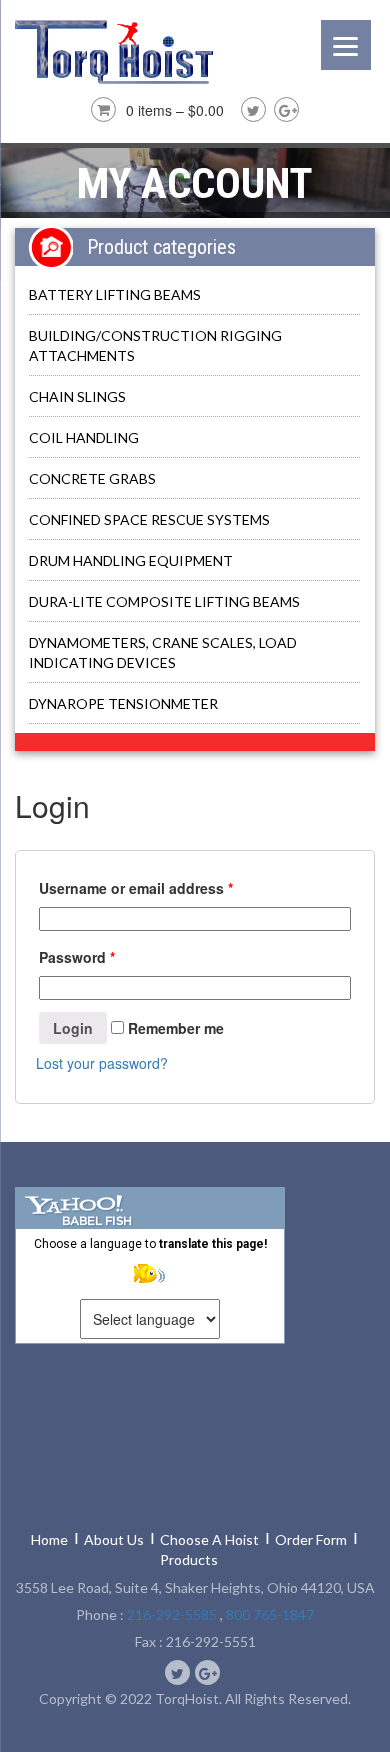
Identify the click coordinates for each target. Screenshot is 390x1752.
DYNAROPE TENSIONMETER (123, 703)
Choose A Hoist (209, 1539)
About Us (114, 1539)
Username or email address (136, 888)
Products (189, 1559)
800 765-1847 (270, 1614)
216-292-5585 (172, 1614)
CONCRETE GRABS (92, 478)
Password (77, 957)
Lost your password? (102, 1063)
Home (49, 1539)
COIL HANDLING (84, 437)
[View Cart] (101, 107)
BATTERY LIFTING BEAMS (115, 294)
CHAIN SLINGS (77, 396)
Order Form (311, 1539)
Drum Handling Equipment (131, 560)
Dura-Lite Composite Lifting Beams (164, 601)
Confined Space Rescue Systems (149, 519)
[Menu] (346, 45)
